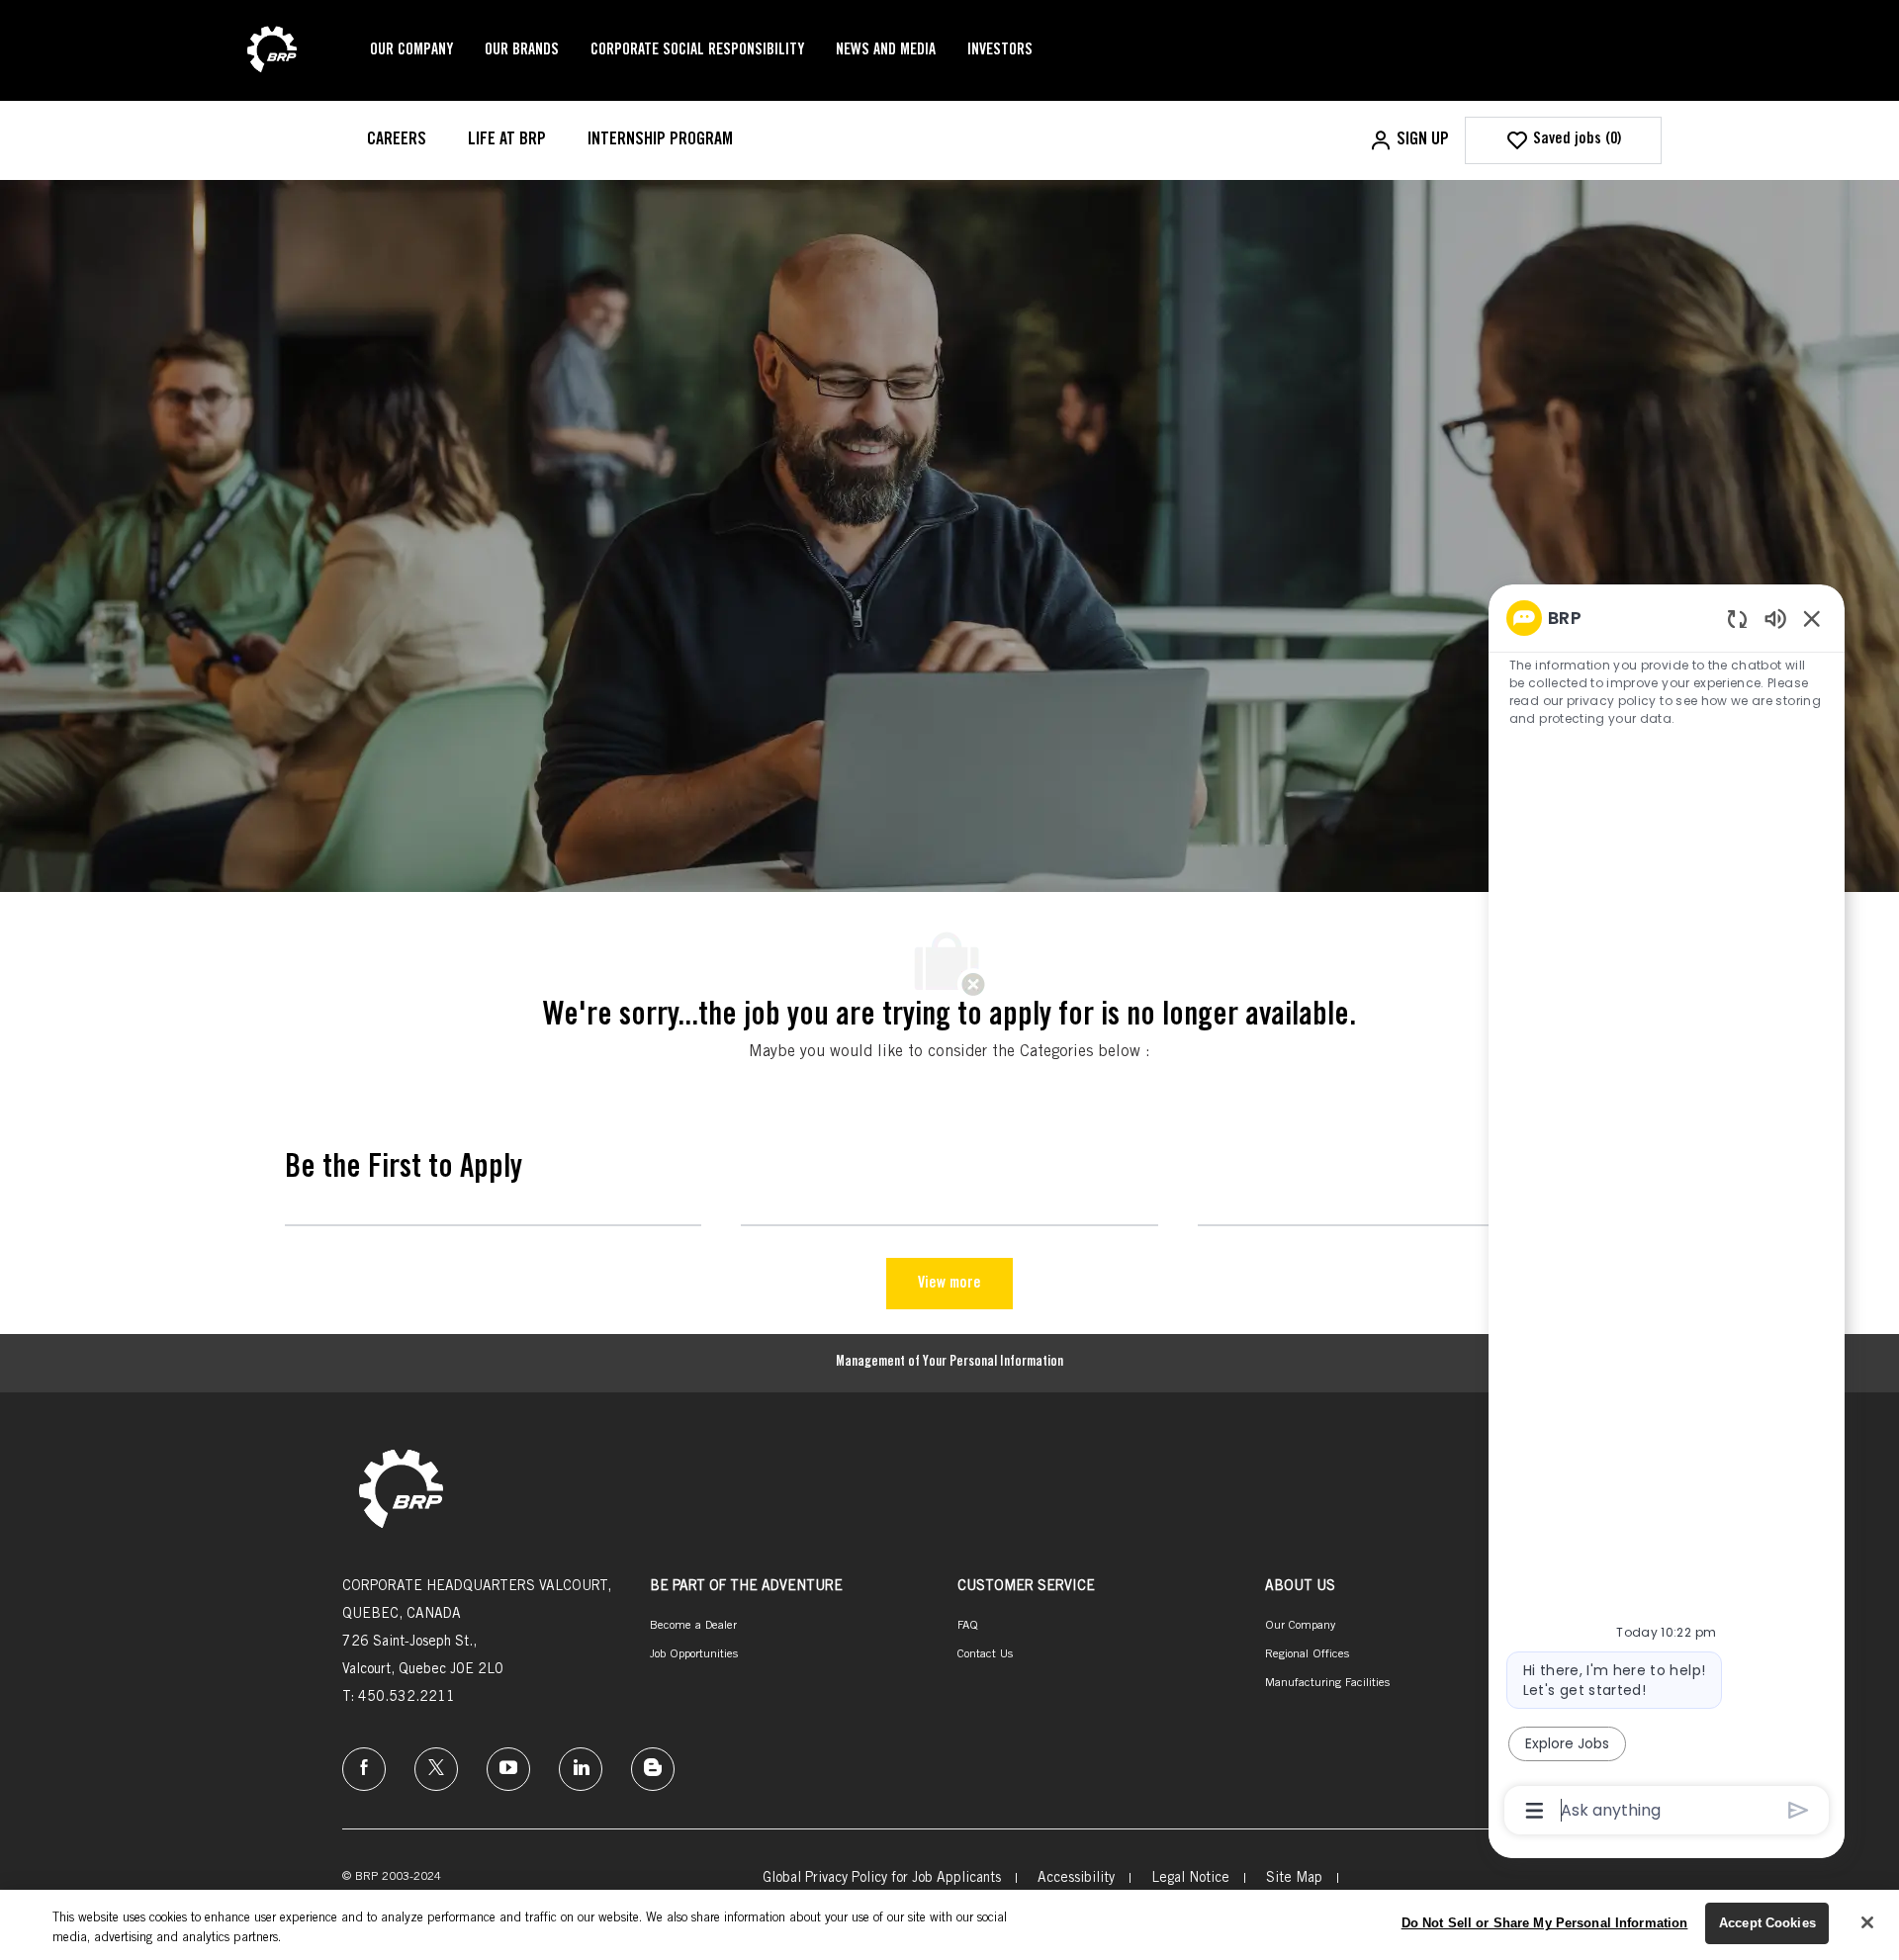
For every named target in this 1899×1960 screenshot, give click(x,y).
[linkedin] (581, 1769)
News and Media (886, 50)
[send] (1799, 1810)
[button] (1409, 140)
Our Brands (522, 50)
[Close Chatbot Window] (1812, 618)
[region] (1667, 1212)
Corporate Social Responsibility (697, 50)
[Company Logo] (272, 51)
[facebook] (364, 1769)
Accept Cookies (1767, 1923)
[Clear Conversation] (1737, 619)
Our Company (411, 50)
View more (949, 1284)
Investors (1000, 50)
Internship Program (660, 140)
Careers (397, 140)
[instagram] (508, 1769)
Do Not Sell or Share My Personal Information (1545, 1923)
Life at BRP (507, 140)
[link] (401, 1491)
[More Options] (1535, 1811)
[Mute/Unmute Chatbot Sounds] (1775, 618)
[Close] (1867, 1922)
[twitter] (436, 1769)
